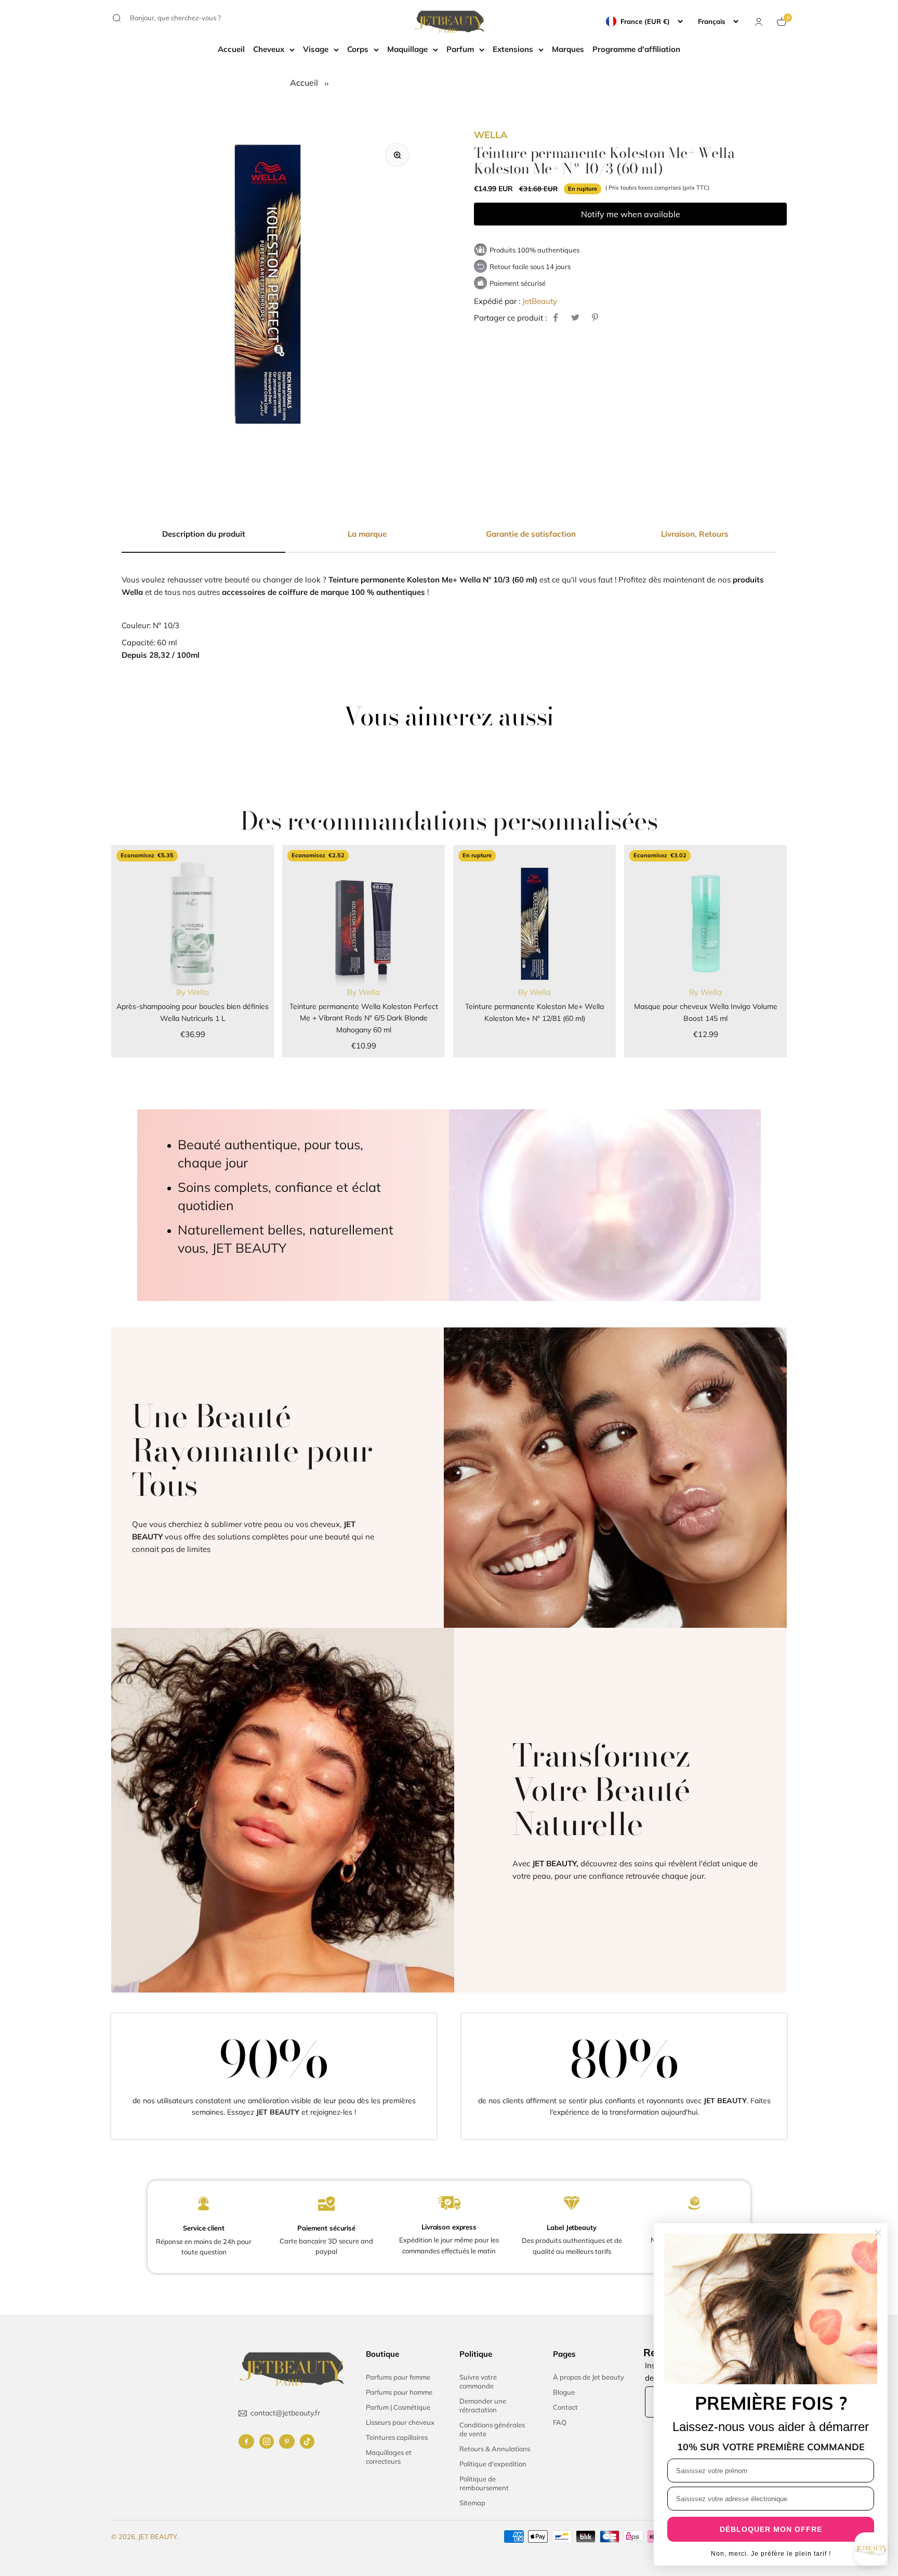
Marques (568, 49)
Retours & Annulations (495, 2449)
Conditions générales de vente (492, 2429)
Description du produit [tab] (204, 534)
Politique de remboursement (484, 2483)
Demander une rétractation (483, 2405)
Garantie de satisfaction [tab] (531, 534)
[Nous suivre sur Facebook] (246, 2441)
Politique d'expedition (493, 2464)
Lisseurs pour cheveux (400, 2422)
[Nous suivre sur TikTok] (307, 2441)
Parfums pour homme (399, 2392)
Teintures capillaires (397, 2437)
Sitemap (472, 2503)
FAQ (560, 2422)
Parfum (460, 49)
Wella (491, 135)
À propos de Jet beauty (589, 2377)
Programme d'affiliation (636, 49)
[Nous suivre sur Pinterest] (287, 2441)
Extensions (513, 49)
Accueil (231, 49)
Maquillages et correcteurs (389, 2457)
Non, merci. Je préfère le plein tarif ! (771, 2554)
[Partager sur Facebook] (556, 317)
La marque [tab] (367, 534)
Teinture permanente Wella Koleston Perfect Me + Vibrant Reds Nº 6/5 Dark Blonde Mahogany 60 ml (364, 1018)
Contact (565, 2407)
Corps (358, 49)
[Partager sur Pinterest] (595, 317)
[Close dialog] (878, 2233)
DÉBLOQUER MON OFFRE (771, 2529)
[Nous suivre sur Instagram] (267, 2441)
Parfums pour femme (398, 2377)
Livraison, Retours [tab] (695, 534)
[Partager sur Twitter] (575, 317)
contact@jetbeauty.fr (285, 2413)
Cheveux (269, 49)
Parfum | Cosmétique (398, 2407)
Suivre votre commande (478, 2381)
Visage (316, 49)
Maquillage (407, 49)
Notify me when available (631, 214)
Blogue (564, 2392)
